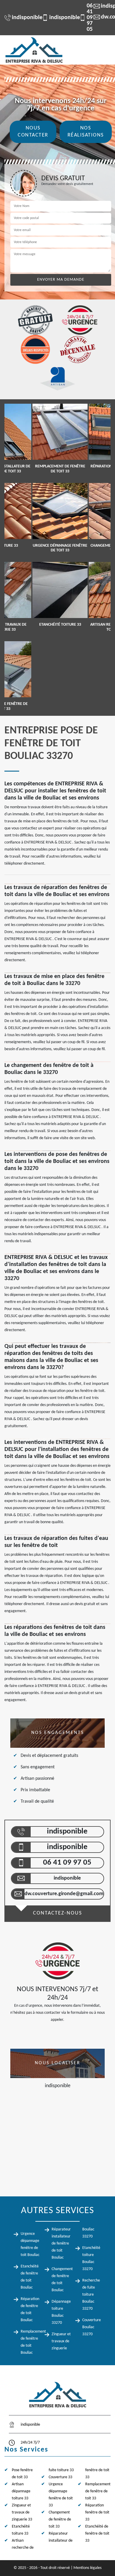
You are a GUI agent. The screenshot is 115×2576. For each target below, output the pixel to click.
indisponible (24, 18)
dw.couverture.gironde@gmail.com (64, 1894)
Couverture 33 (60, 2477)
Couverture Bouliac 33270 (92, 2327)
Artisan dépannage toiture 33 (21, 2491)
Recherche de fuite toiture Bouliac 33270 (91, 2295)
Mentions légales (87, 2568)
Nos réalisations (86, 132)
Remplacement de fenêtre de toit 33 (98, 2491)
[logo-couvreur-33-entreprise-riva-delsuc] (34, 50)
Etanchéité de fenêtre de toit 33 (97, 2534)
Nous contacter (33, 132)
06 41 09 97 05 (83, 18)
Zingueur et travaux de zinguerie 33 (22, 2512)
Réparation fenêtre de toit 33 (97, 2512)
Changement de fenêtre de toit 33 (60, 2519)
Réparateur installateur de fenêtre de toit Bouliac (61, 2244)
